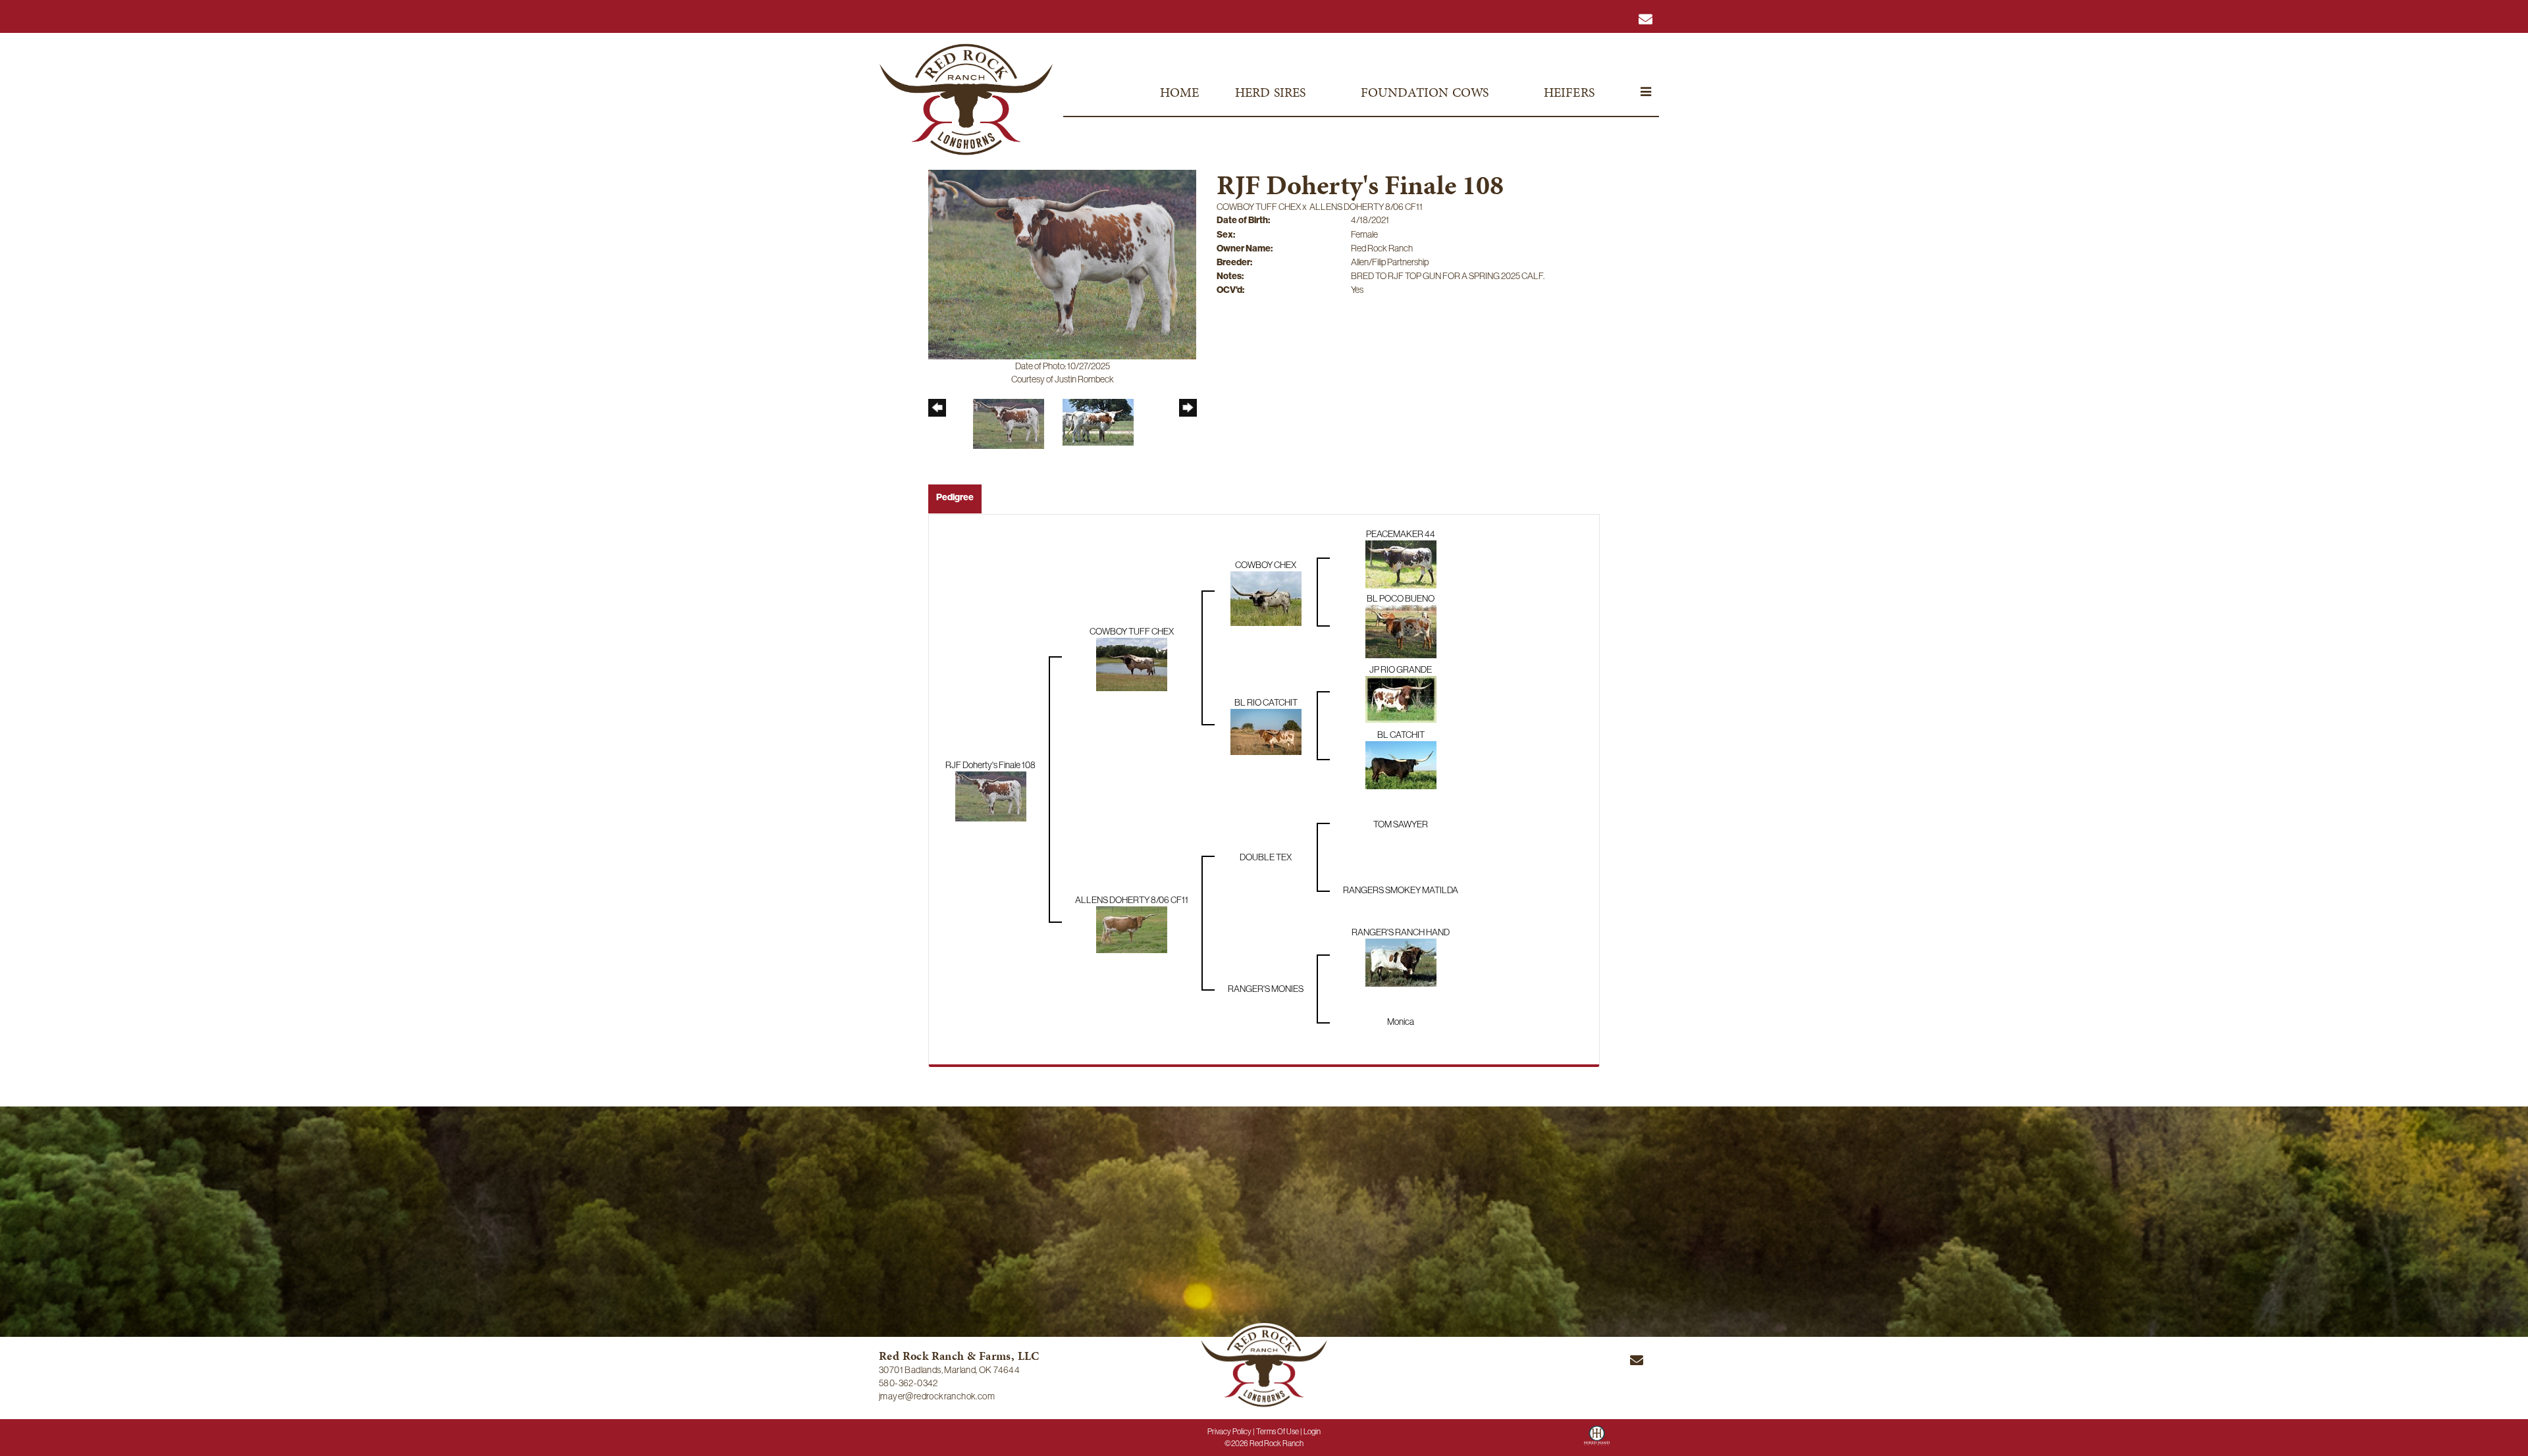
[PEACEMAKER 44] (1401, 563)
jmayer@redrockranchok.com (937, 1396)
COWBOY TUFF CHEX (1259, 207)
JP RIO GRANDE (1401, 669)
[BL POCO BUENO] (1401, 631)
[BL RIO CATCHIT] (1266, 731)
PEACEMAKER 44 (1401, 534)
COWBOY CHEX (1266, 565)
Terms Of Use (1277, 1432)
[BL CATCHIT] (1401, 764)
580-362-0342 (908, 1383)
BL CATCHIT (1401, 735)
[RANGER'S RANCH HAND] (1401, 962)
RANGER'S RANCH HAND (1401, 932)
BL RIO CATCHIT (1266, 702)
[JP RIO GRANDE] (1401, 698)
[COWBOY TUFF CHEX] (1132, 664)
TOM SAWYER (1401, 824)
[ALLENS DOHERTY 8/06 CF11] (1132, 929)
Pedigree (955, 497)
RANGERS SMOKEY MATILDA (1401, 890)
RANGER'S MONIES (1266, 989)
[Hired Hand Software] (1597, 1440)
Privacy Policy (1229, 1432)
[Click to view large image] (1062, 264)
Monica (1401, 1022)
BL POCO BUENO (1401, 598)
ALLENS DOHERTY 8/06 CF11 (1366, 207)
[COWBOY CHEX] (1266, 598)
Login (1312, 1432)
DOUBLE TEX (1266, 857)
